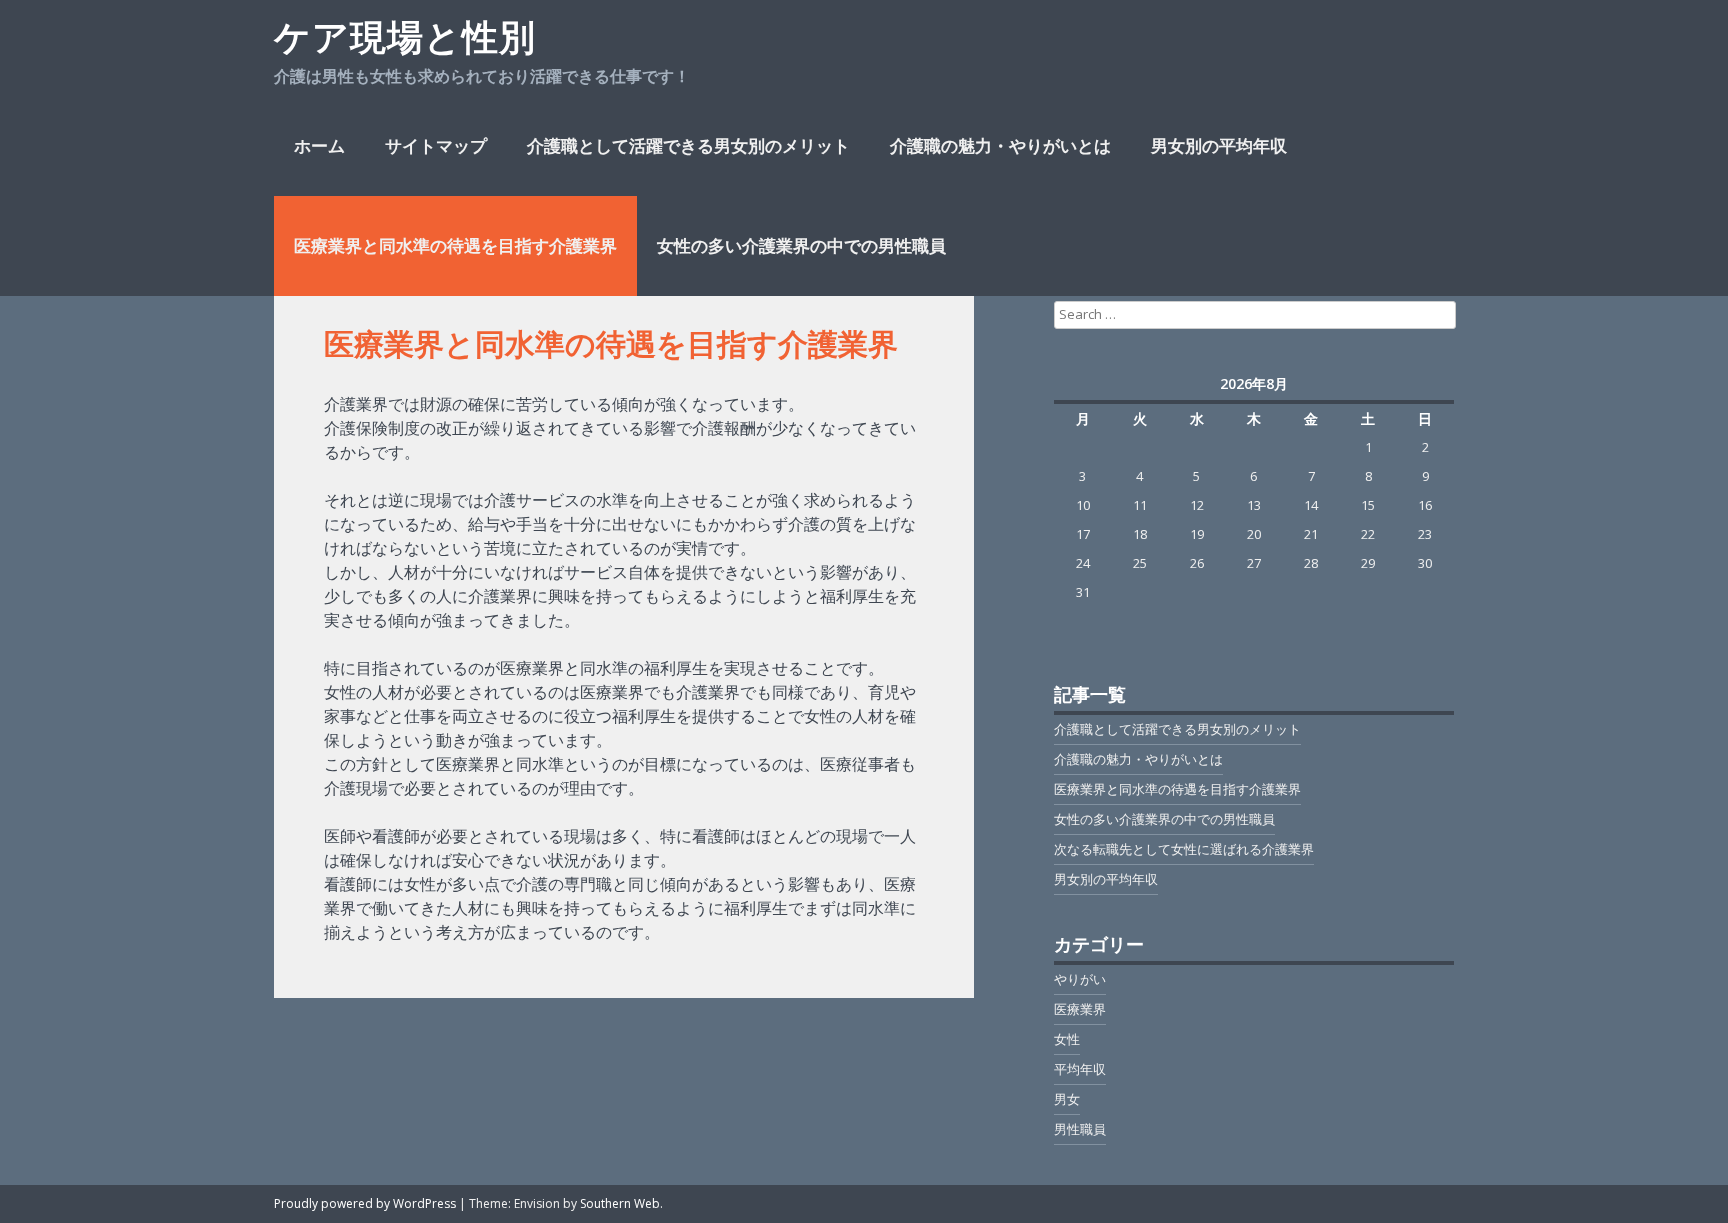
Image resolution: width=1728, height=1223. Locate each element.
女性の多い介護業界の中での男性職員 (801, 245)
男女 (1067, 1099)
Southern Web (620, 1203)
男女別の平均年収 (1219, 145)
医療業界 (1080, 1009)
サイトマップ (436, 145)
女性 (1067, 1039)
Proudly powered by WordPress (365, 1203)
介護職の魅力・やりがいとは (1000, 145)
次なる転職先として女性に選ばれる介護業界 (1184, 849)
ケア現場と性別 (405, 36)
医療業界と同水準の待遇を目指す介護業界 (455, 245)
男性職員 (1080, 1129)
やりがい (1080, 979)
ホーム (319, 145)
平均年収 (1080, 1069)
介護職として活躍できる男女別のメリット (688, 145)
